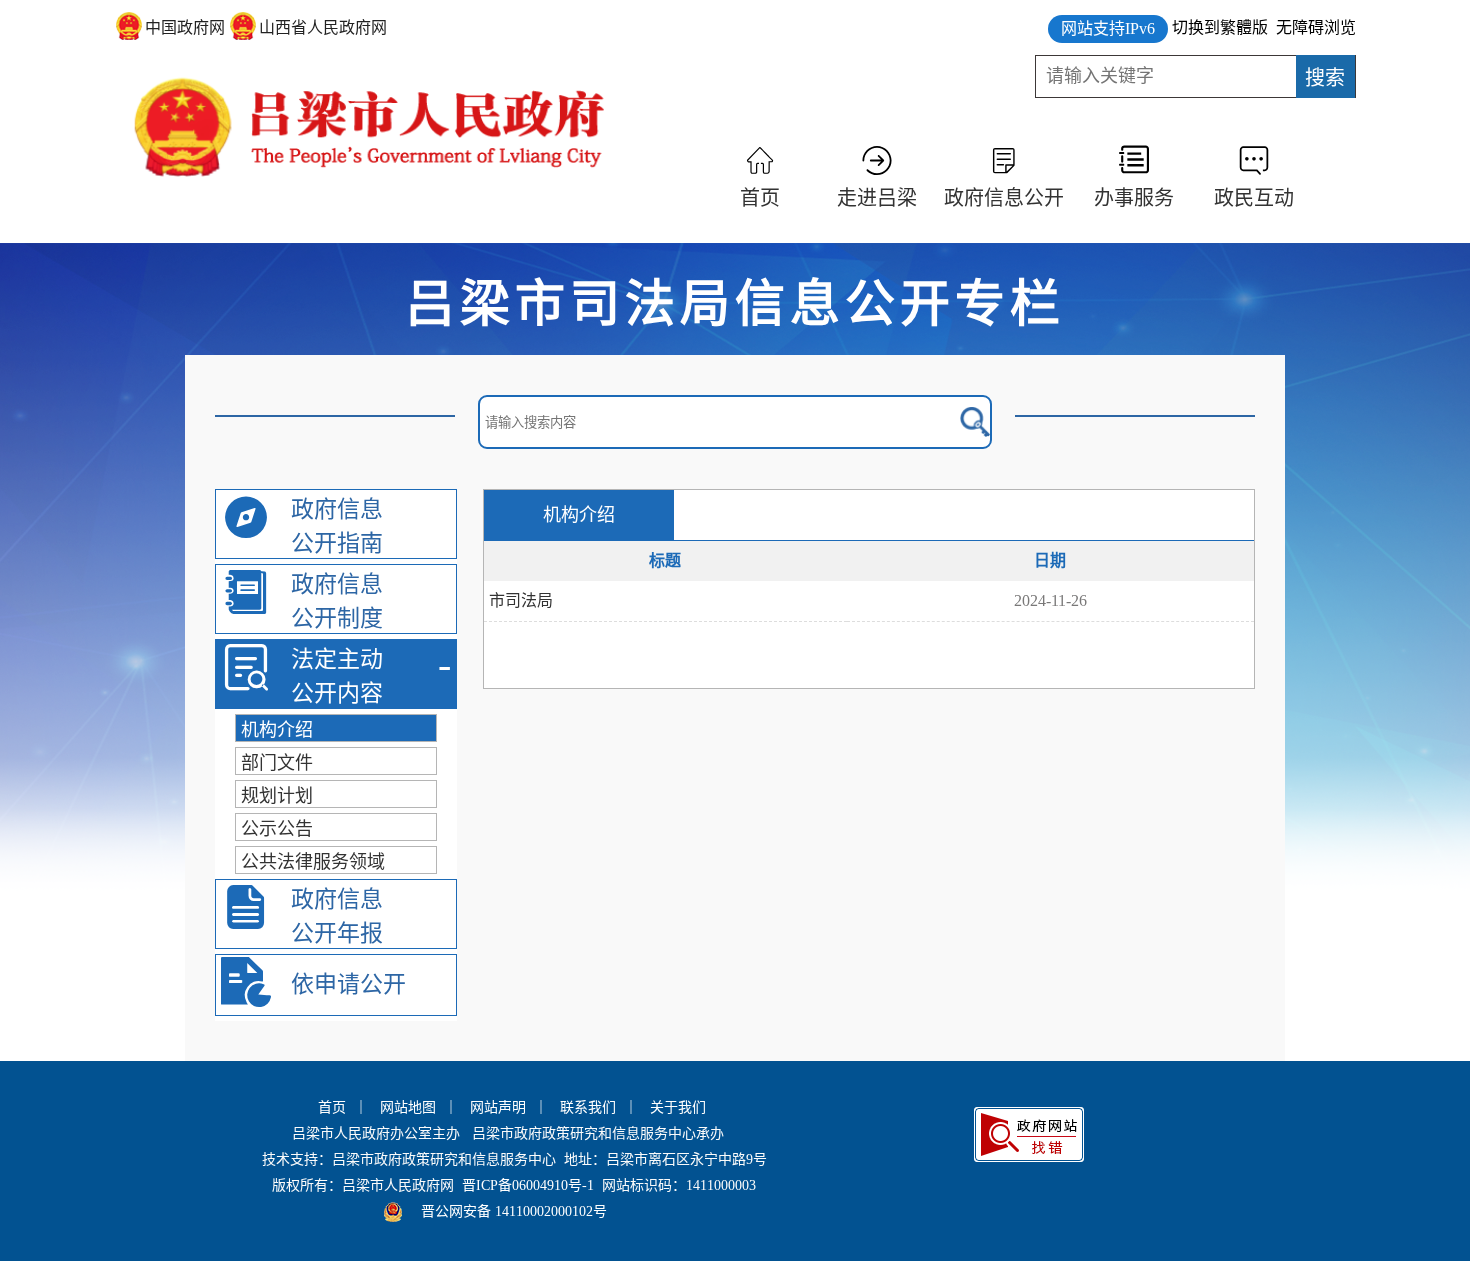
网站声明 (498, 1107)
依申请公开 (348, 984)
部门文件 (277, 763)
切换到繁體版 (1220, 27)
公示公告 (277, 829)
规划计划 (277, 796)
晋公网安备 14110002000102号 (514, 1211)
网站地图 (408, 1107)
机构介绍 (277, 730)
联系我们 (588, 1107)
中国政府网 (185, 27)
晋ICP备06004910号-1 (528, 1185)
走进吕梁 (877, 198)
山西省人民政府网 (323, 27)
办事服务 (1134, 198)
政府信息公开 (1004, 198)
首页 (760, 198)
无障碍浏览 (1316, 27)
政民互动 (1254, 198)
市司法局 (521, 600)
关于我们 (678, 1107)
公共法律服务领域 (313, 862)
